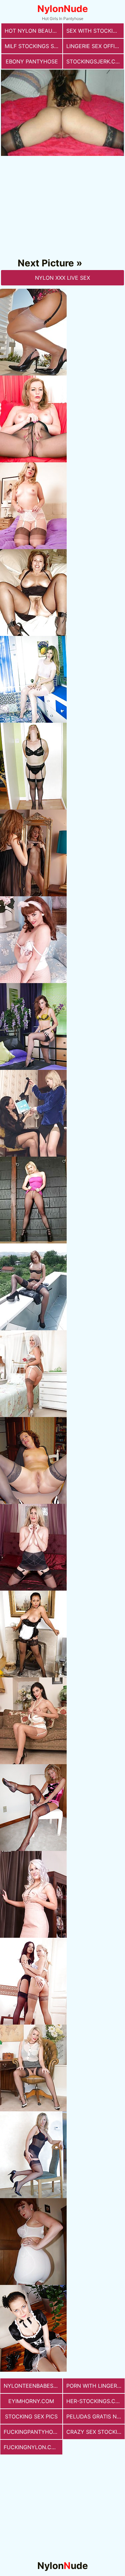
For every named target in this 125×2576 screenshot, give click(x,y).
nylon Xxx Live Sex (62, 278)
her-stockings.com (95, 2401)
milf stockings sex (33, 46)
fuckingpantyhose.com (33, 2432)
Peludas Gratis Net (95, 2416)
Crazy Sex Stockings (96, 2432)
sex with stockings (95, 31)
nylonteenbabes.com (33, 2386)
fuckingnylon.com (32, 2447)
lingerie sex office (94, 46)
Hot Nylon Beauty (32, 31)
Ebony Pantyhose (32, 61)
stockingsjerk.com (95, 61)
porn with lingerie (94, 2386)
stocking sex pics (31, 2416)
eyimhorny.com (31, 2401)
